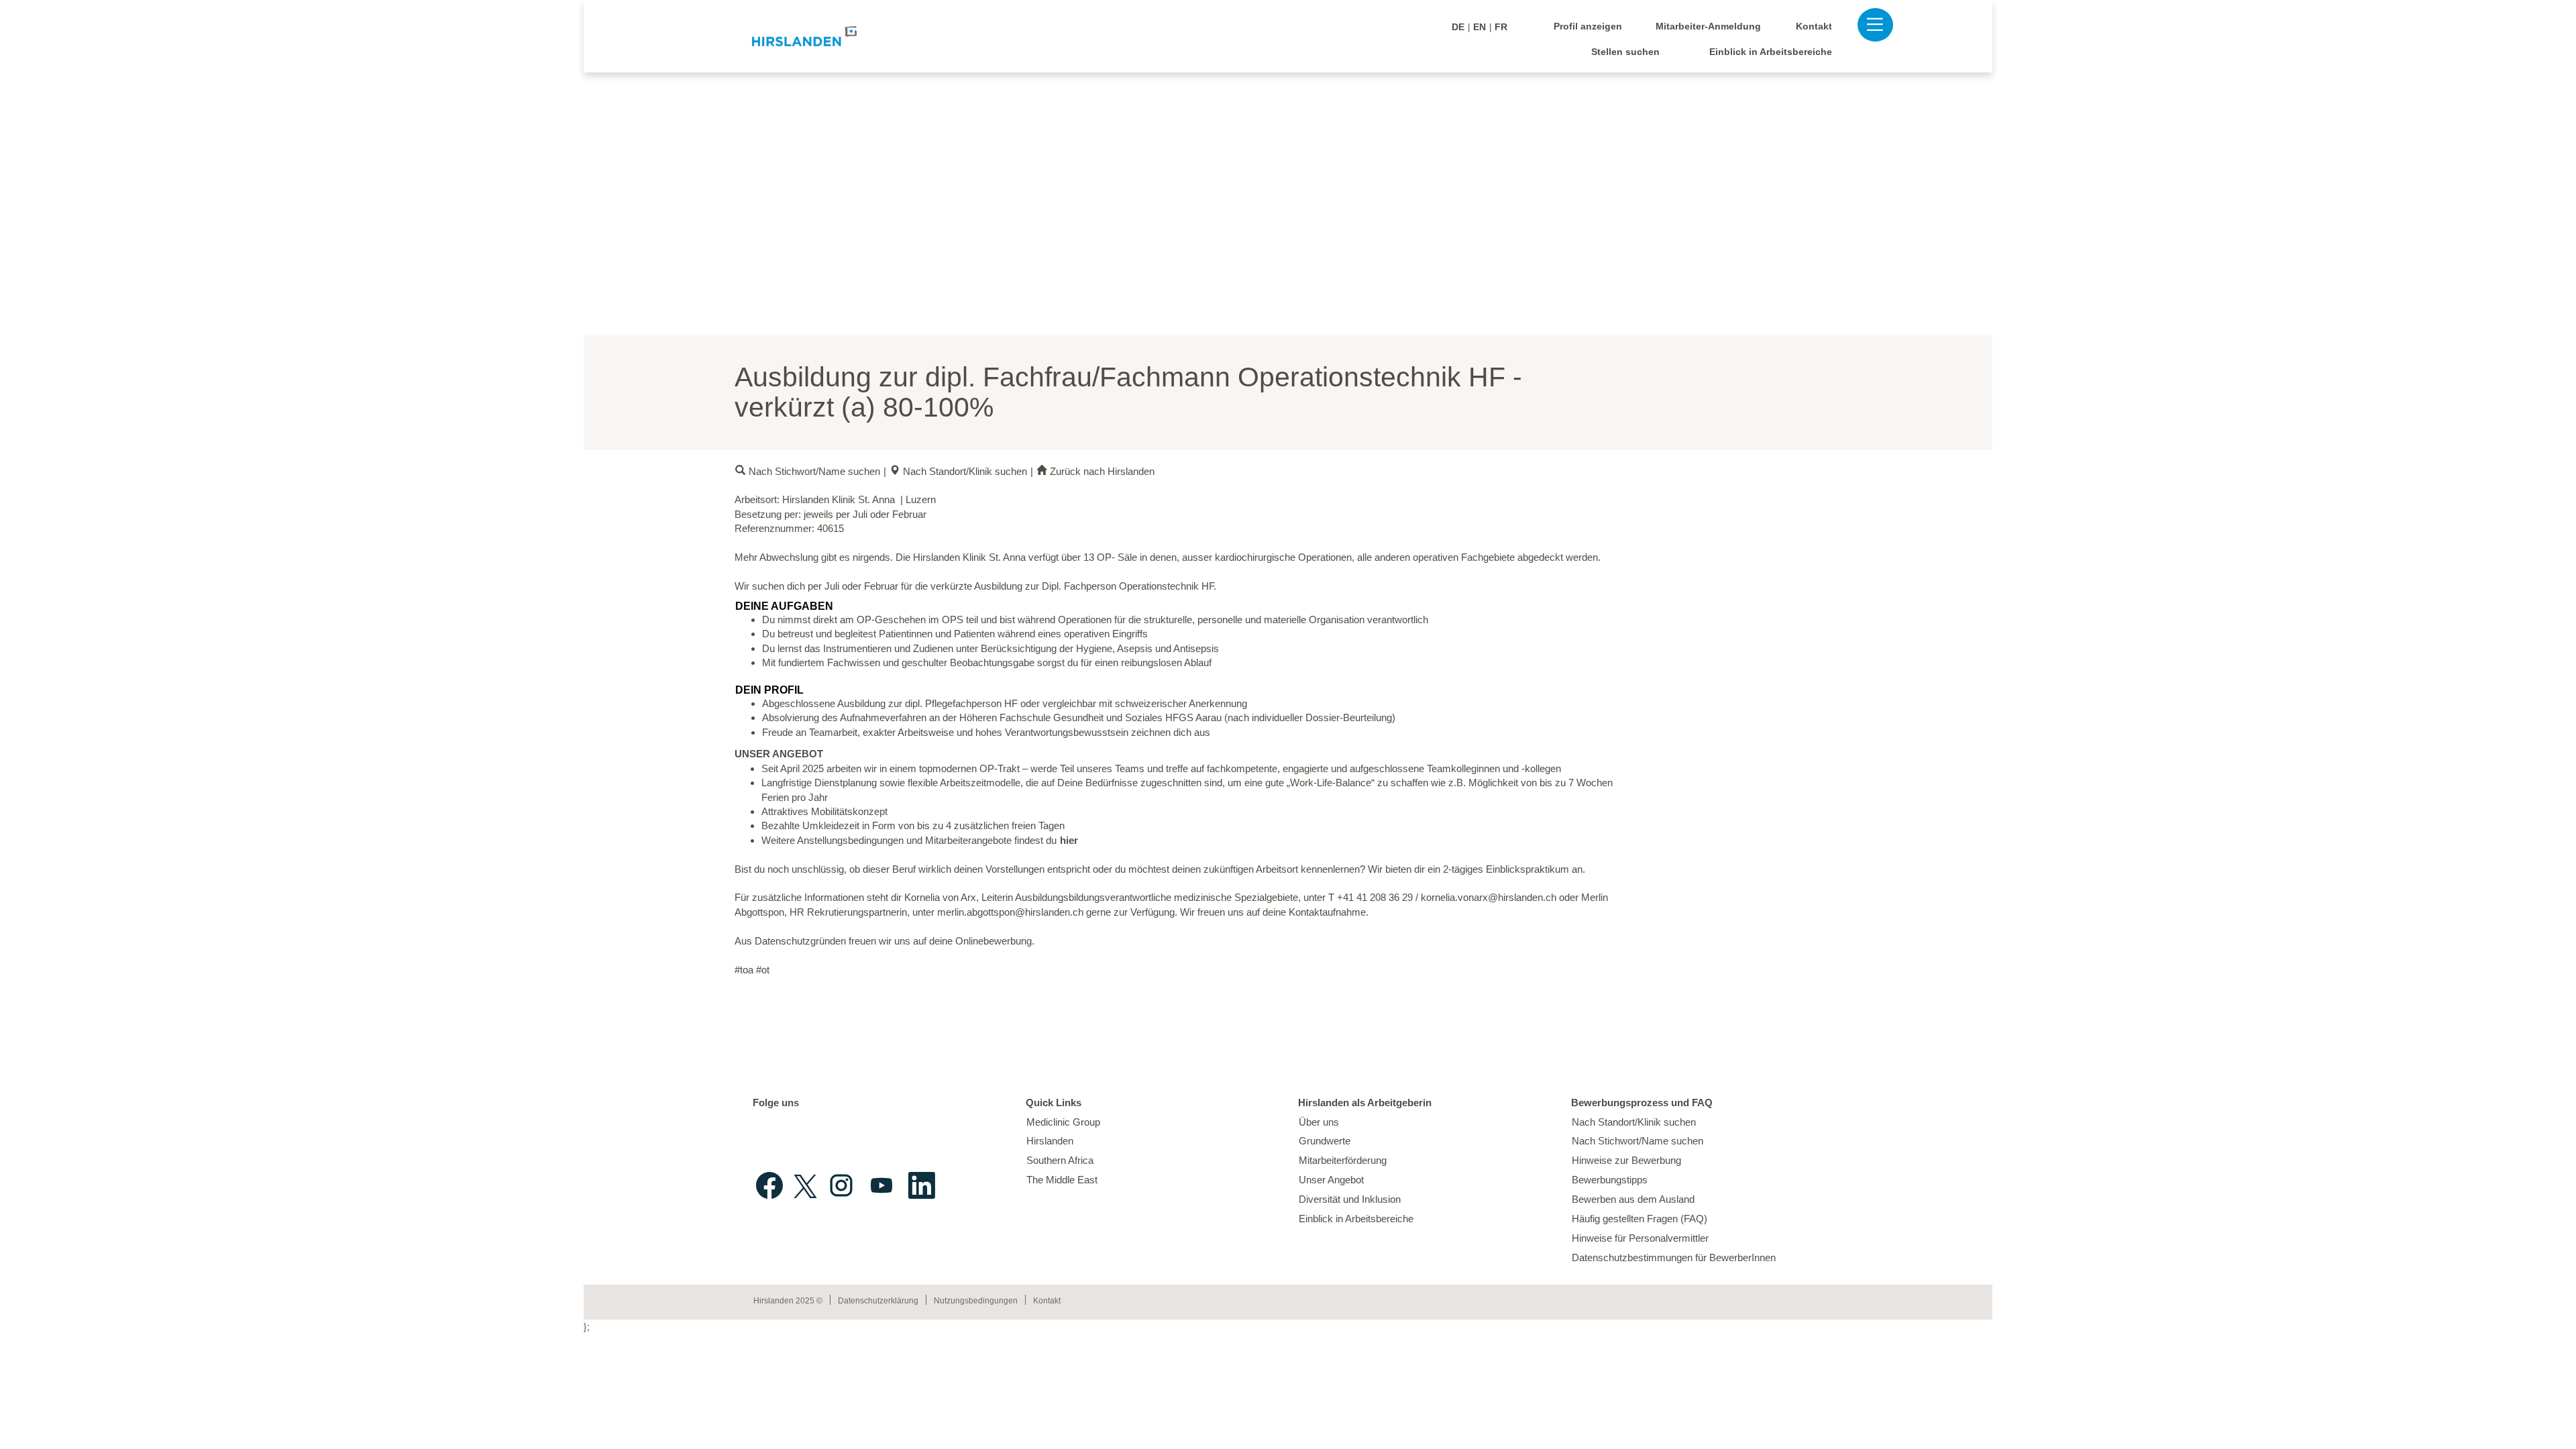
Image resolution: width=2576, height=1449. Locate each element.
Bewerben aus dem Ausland (1633, 1199)
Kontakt (1814, 26)
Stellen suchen (1625, 52)
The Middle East (1062, 1180)
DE (1458, 27)
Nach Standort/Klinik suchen (965, 471)
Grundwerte (1325, 1141)
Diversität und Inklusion (1350, 1199)
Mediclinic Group (1063, 1122)
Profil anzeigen (1588, 26)
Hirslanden (1050, 1141)
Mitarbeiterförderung (1343, 1160)
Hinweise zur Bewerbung (1626, 1160)
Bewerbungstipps (1610, 1180)
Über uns (1319, 1122)
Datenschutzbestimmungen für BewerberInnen (1674, 1257)
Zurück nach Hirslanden (1102, 471)
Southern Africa (1060, 1160)
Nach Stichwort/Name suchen (814, 471)
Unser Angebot (1331, 1180)
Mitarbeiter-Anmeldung (1708, 26)
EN (1480, 27)
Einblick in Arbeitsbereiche (1771, 52)
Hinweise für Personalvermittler (1640, 1238)
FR (1501, 27)
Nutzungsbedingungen (976, 1301)
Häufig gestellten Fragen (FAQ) (1640, 1219)
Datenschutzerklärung (878, 1301)
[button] (1868, 24)
